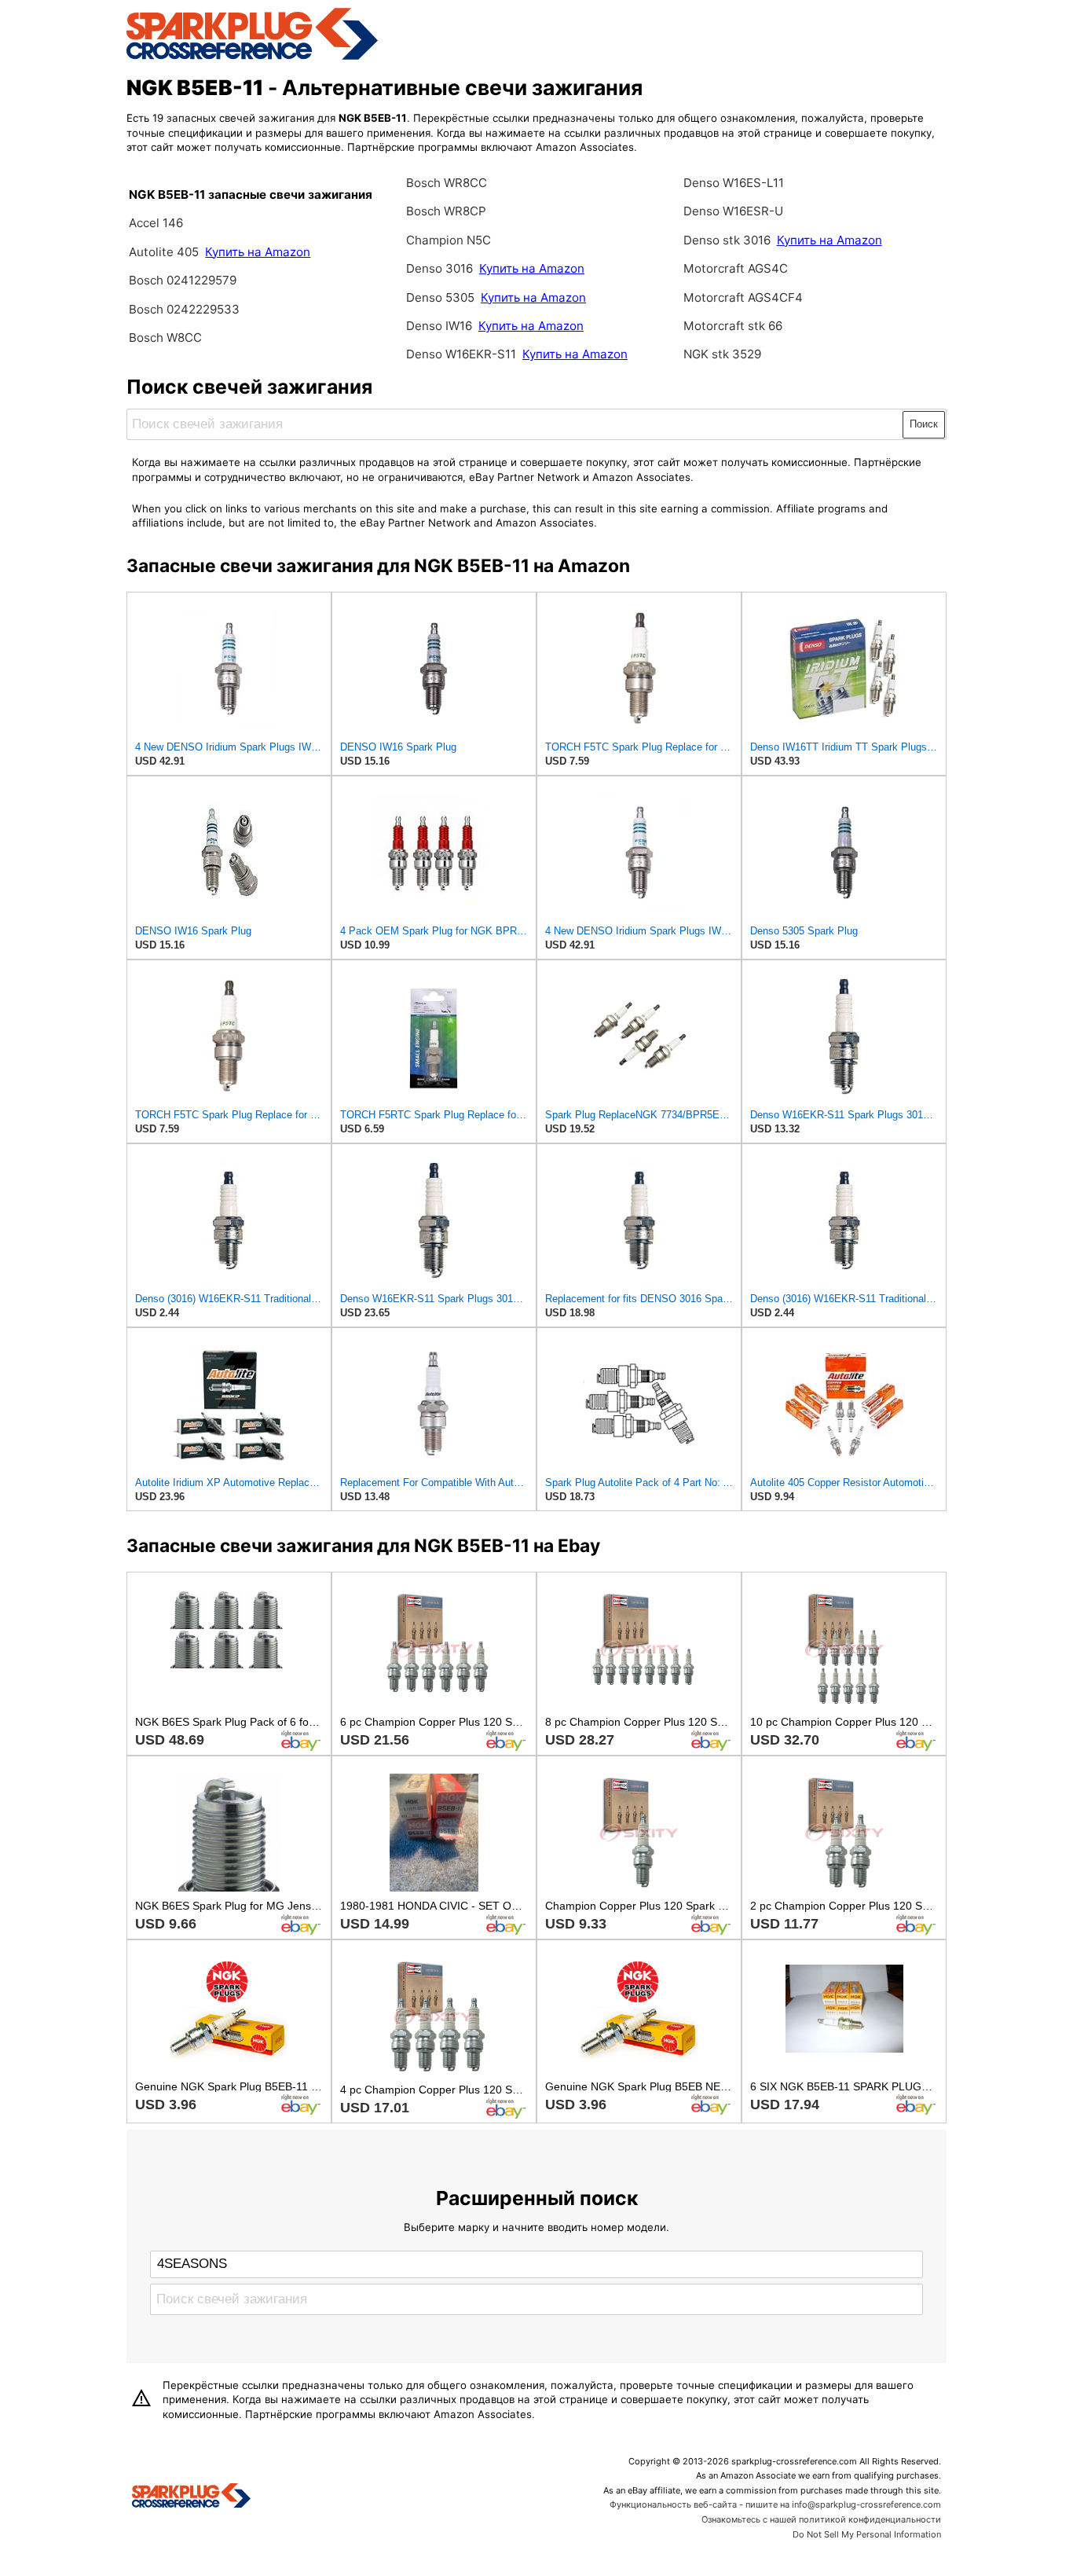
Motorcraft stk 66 (733, 326)
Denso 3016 (439, 268)
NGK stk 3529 (722, 354)
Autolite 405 (164, 252)
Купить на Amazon (258, 252)
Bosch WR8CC (447, 183)
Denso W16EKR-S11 (461, 354)
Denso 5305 (440, 297)
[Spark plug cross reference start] (191, 2497)
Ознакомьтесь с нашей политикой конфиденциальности (821, 2519)
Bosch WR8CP (446, 211)
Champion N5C (449, 240)
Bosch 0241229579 (183, 280)
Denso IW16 (441, 326)
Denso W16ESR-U (733, 211)
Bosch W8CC (165, 338)
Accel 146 (156, 223)
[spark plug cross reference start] (252, 57)
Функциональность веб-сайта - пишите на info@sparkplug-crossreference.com (775, 2504)
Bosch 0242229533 (184, 309)
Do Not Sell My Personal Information (867, 2534)
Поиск (924, 424)
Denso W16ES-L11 (734, 183)
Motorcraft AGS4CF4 (743, 297)
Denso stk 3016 (727, 240)
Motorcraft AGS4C (736, 268)
